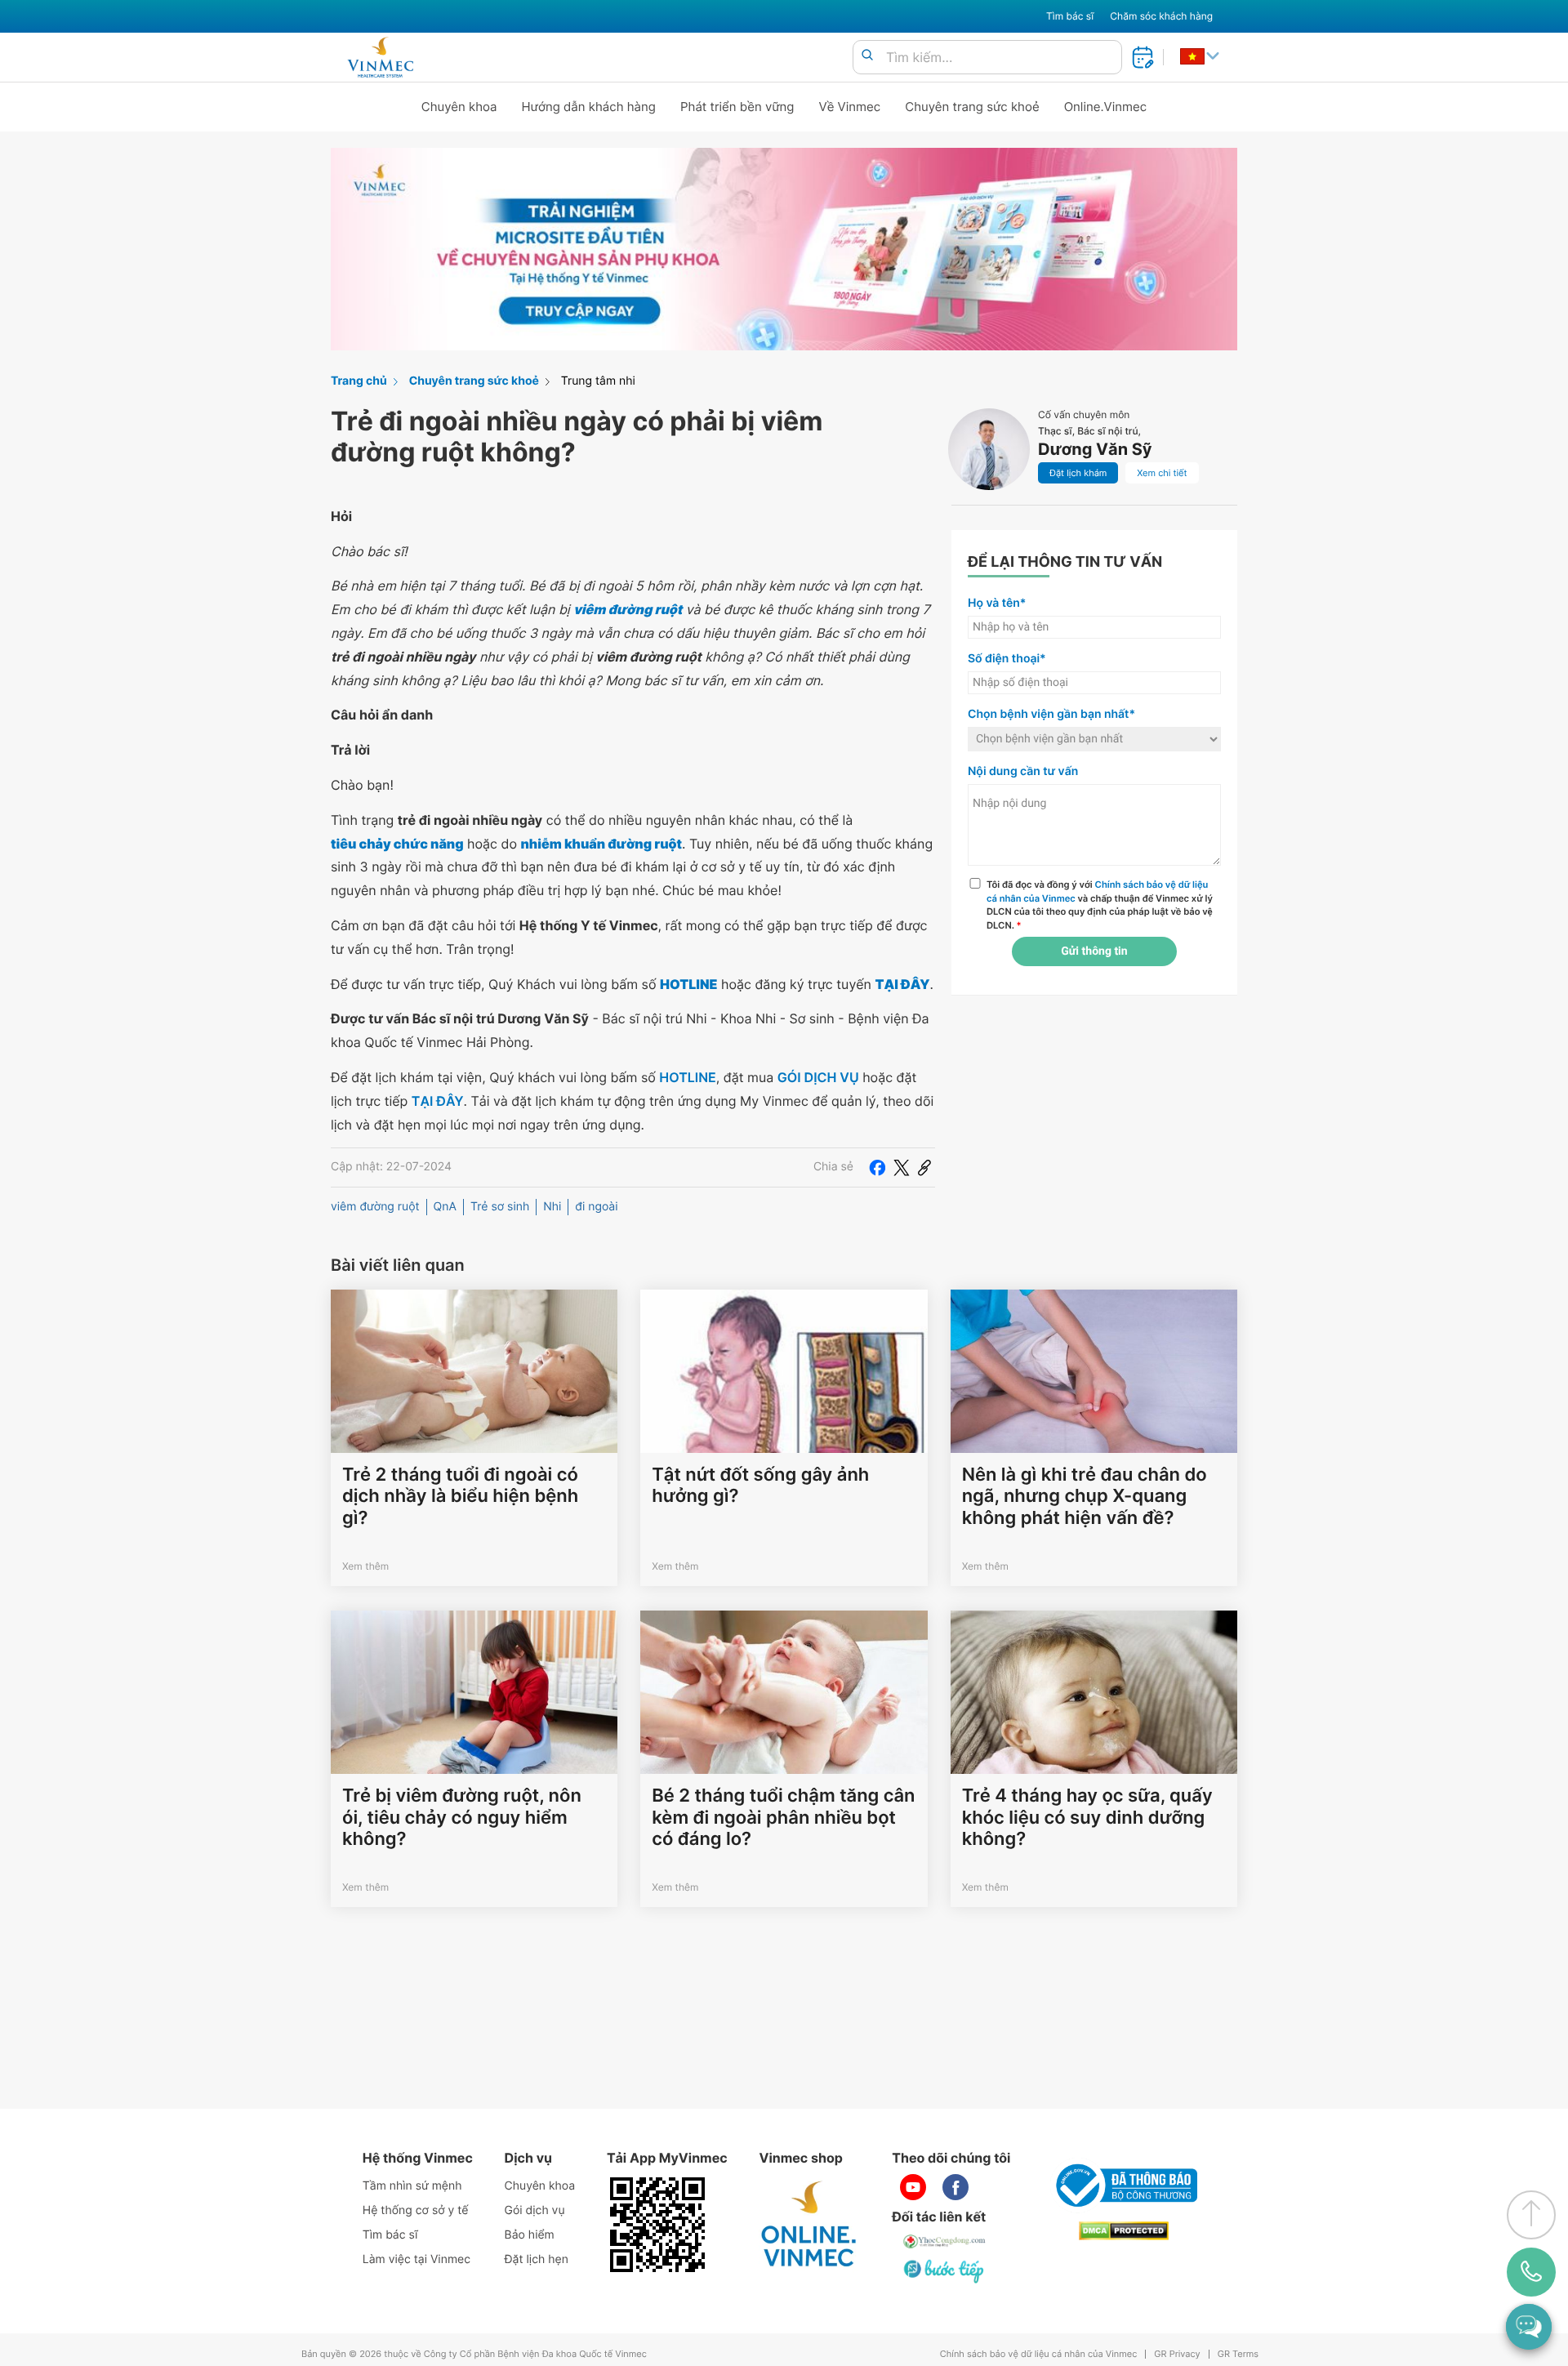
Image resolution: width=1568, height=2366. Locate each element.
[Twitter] (902, 1167)
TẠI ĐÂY (438, 1101)
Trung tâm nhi (598, 381)
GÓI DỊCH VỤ (818, 1077)
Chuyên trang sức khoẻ (972, 107)
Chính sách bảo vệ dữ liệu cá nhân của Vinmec (1039, 2354)
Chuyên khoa (459, 107)
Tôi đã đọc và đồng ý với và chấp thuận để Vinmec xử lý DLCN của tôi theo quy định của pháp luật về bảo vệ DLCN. (1100, 905)
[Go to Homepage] (380, 57)
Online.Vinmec (1106, 107)
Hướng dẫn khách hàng (589, 107)
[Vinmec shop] (809, 2225)
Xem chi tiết (1162, 473)
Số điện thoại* (1007, 659)
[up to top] (1531, 2215)
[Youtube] (913, 2187)
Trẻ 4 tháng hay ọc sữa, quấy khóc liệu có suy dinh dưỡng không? (1087, 1818)
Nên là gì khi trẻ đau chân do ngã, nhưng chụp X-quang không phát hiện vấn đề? (1085, 1497)
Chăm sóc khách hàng (1161, 16)
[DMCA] (1124, 2231)
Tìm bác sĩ (1070, 16)
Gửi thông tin (1094, 951)
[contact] (1532, 2272)
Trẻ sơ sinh (500, 1207)
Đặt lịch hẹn (537, 2259)
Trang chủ (359, 381)
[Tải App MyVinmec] (657, 2225)
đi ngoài (596, 1207)
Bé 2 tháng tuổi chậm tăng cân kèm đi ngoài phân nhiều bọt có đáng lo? (783, 1818)
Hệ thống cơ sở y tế (416, 2210)
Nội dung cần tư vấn (1023, 771)
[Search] (867, 56)
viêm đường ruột (375, 1207)
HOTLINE (687, 1077)
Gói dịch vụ (535, 2210)
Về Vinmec (850, 107)
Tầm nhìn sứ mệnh (412, 2186)
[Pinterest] (924, 1167)
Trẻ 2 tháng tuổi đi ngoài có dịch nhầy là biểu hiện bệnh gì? (460, 1497)
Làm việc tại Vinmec (416, 2259)
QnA (445, 1207)
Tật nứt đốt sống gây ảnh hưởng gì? (760, 1486)
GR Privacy (1177, 2354)
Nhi (552, 1207)
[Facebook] (877, 1167)
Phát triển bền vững (737, 107)
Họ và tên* (997, 603)
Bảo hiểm (530, 2235)
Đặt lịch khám (1078, 473)
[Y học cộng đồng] (945, 2241)
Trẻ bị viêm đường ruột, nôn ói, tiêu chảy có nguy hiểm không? (462, 1818)
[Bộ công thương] (1124, 2186)
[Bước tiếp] (945, 2270)
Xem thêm (365, 1566)
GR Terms (1238, 2354)
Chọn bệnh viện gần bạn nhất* (1051, 714)
